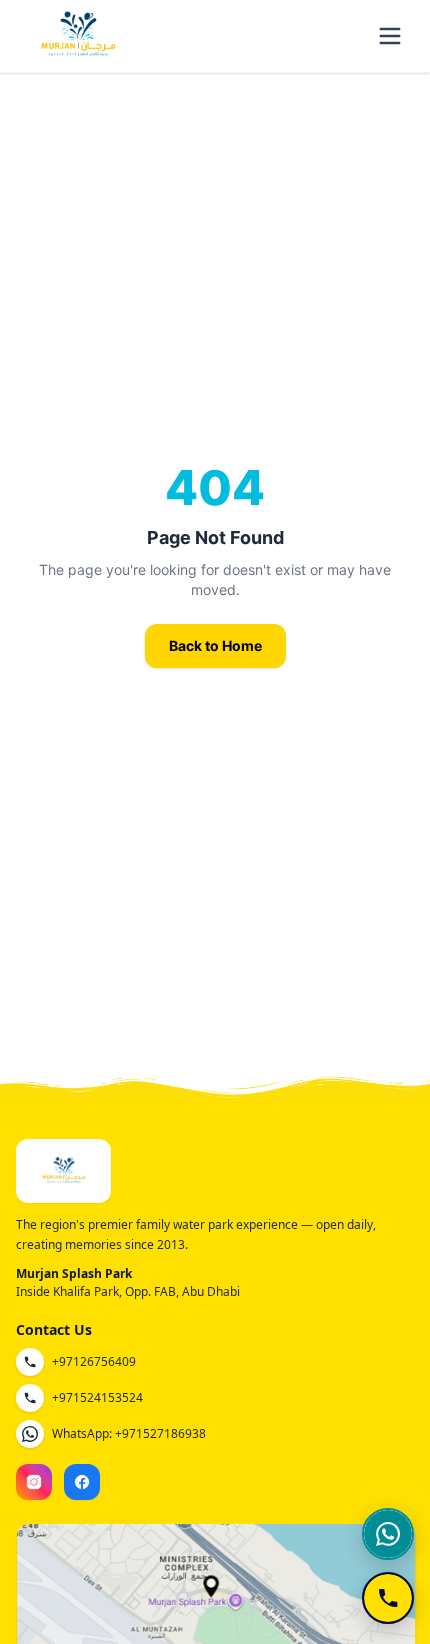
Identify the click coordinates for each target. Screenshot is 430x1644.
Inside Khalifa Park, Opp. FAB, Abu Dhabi (128, 1291)
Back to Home (215, 645)
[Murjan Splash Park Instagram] (34, 1482)
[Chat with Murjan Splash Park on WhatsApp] (388, 1534)
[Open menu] (390, 36)
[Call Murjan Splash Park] (388, 1598)
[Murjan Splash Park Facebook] (82, 1482)
